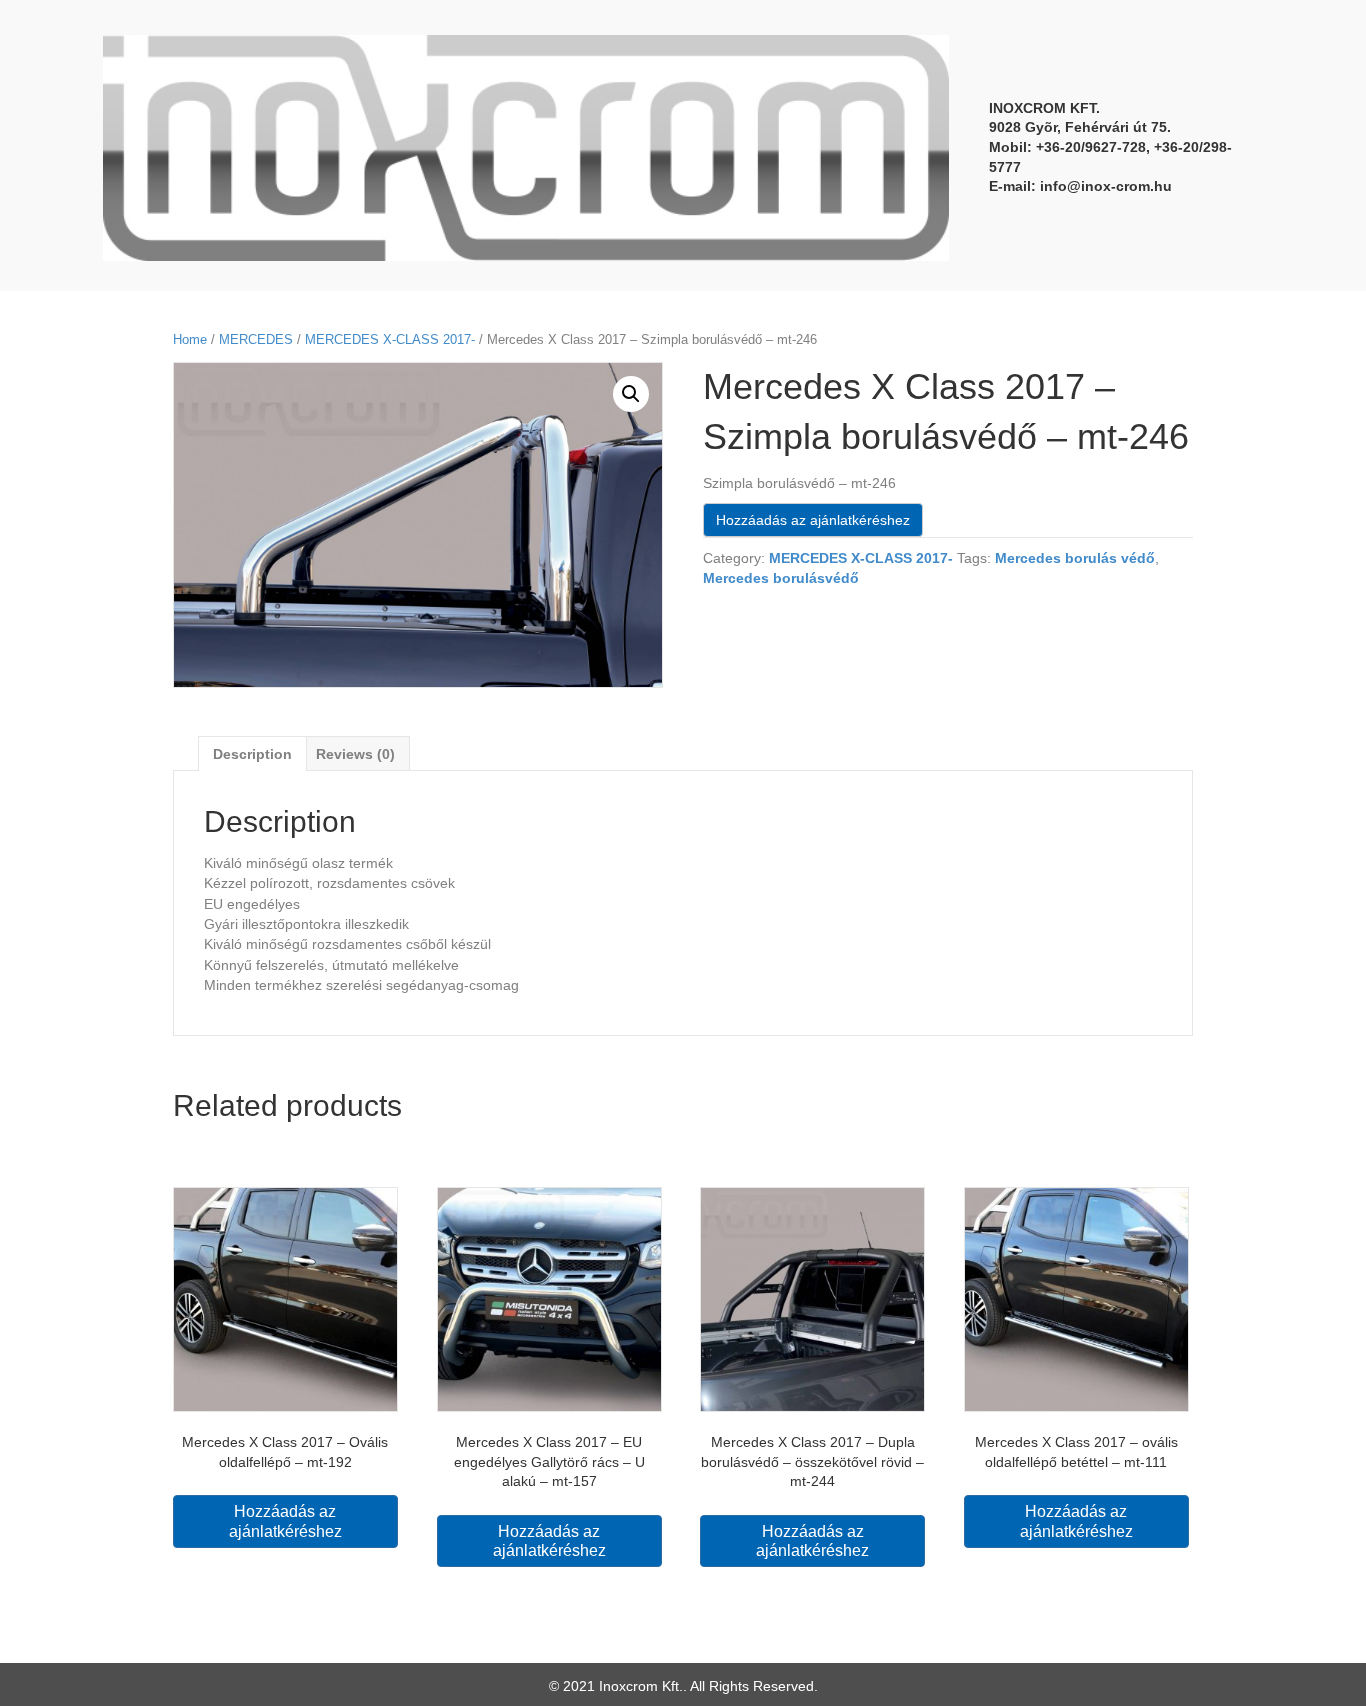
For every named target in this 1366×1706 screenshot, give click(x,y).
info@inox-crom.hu (1106, 186)
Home (190, 339)
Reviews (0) (355, 754)
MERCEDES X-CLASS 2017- (390, 339)
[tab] (252, 753)
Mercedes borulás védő (1075, 558)
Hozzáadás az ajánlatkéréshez (813, 520)
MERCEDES (256, 339)
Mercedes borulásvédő (781, 578)
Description (252, 754)
